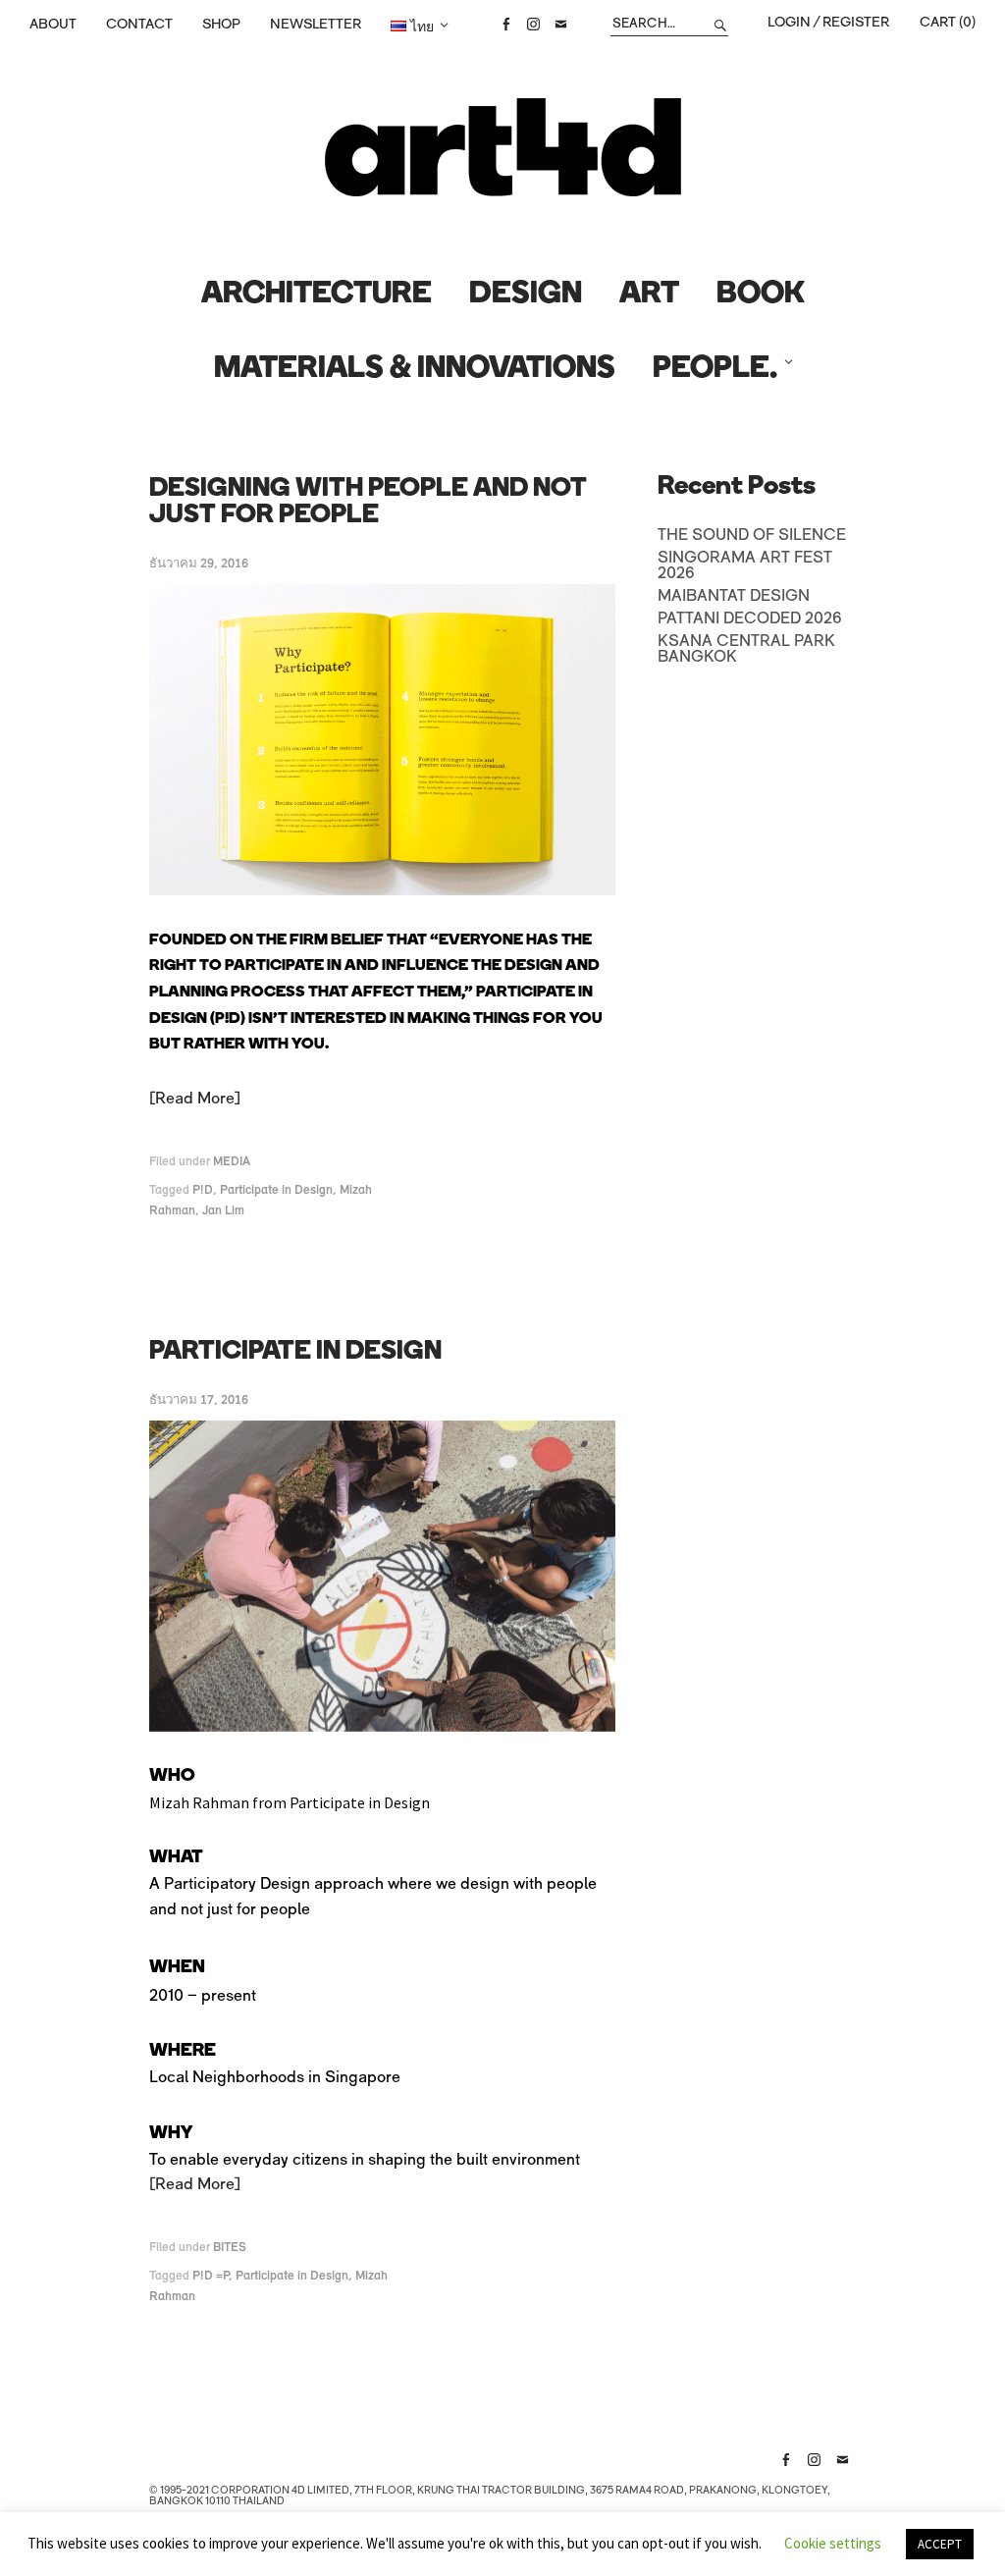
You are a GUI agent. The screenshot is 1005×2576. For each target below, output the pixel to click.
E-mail (560, 25)
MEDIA (232, 1162)
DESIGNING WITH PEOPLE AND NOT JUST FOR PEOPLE (368, 503)
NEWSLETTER (316, 25)
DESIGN (526, 295)
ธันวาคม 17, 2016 (199, 1400)
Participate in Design (276, 1190)
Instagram (533, 25)
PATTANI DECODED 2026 (750, 619)
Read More (195, 1100)
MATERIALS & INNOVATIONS (415, 370)
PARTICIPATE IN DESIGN (295, 1352)
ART (649, 295)
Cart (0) (948, 23)
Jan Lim (223, 1211)
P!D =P (211, 2276)
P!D (203, 1190)
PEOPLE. (715, 370)
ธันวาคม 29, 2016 (199, 564)
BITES (230, 2248)
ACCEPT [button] (940, 2544)
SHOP (221, 25)
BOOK (761, 295)
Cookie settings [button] (833, 2543)
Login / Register (828, 23)
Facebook (505, 25)
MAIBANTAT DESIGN (734, 597)
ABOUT (53, 25)
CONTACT (139, 25)
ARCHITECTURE (317, 295)
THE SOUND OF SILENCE (752, 536)
